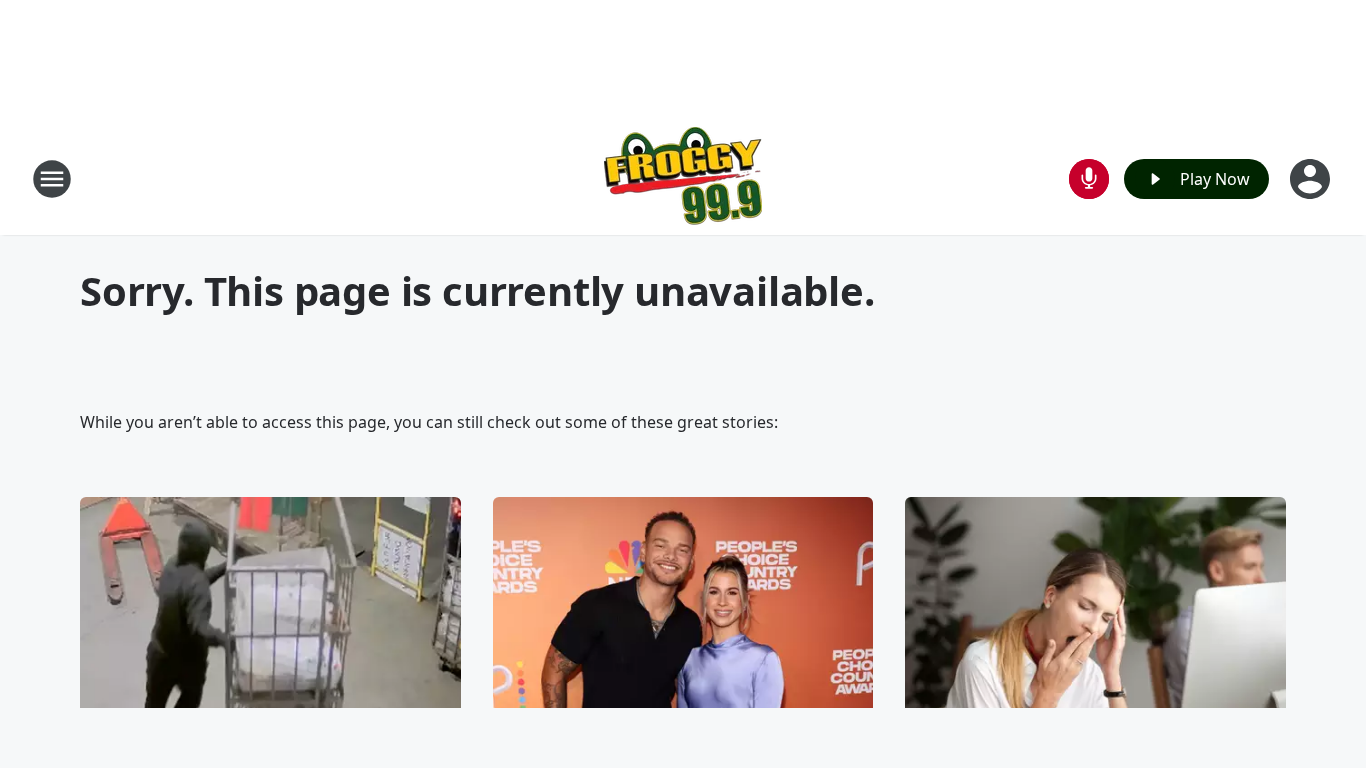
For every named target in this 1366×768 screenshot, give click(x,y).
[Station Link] (683, 178)
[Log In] (1312, 179)
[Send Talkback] (1089, 179)
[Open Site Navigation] (52, 179)
